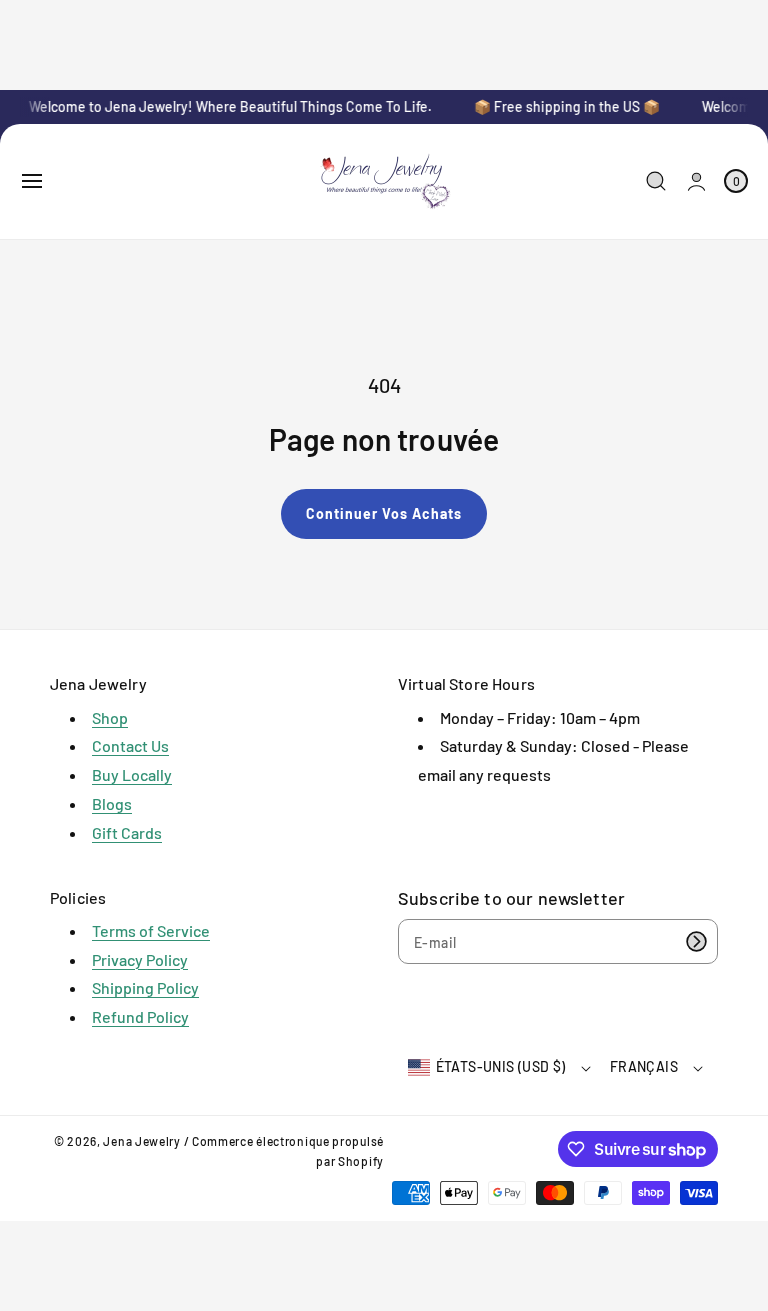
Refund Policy (140, 1016)
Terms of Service (151, 930)
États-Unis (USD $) (501, 1066)
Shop (110, 717)
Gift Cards (127, 832)
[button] (32, 181)
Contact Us (130, 745)
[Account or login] (696, 181)
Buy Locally (132, 774)
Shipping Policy (145, 987)
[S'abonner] (696, 941)
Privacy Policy (140, 959)
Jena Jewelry (141, 1141)
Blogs (112, 803)
